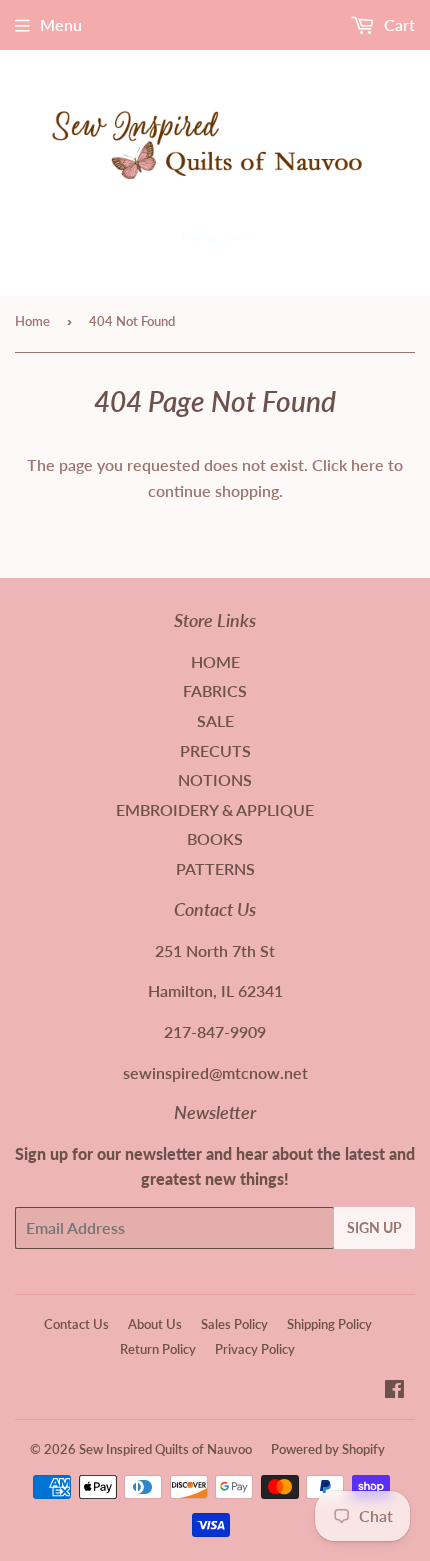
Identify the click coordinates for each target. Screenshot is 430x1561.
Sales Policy (234, 1324)
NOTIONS (215, 779)
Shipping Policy (329, 1324)
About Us (155, 1324)
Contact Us (76, 1324)
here (367, 464)
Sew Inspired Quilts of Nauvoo (165, 1449)
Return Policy (158, 1349)
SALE (215, 720)
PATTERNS (215, 868)
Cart (397, 24)
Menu (61, 24)
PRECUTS (215, 750)
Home (32, 321)
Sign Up (374, 1227)
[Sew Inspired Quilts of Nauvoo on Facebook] (394, 1390)
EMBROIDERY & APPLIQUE (215, 809)
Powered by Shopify (328, 1449)
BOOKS (215, 838)
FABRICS (215, 690)
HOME (215, 661)
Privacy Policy (255, 1349)
